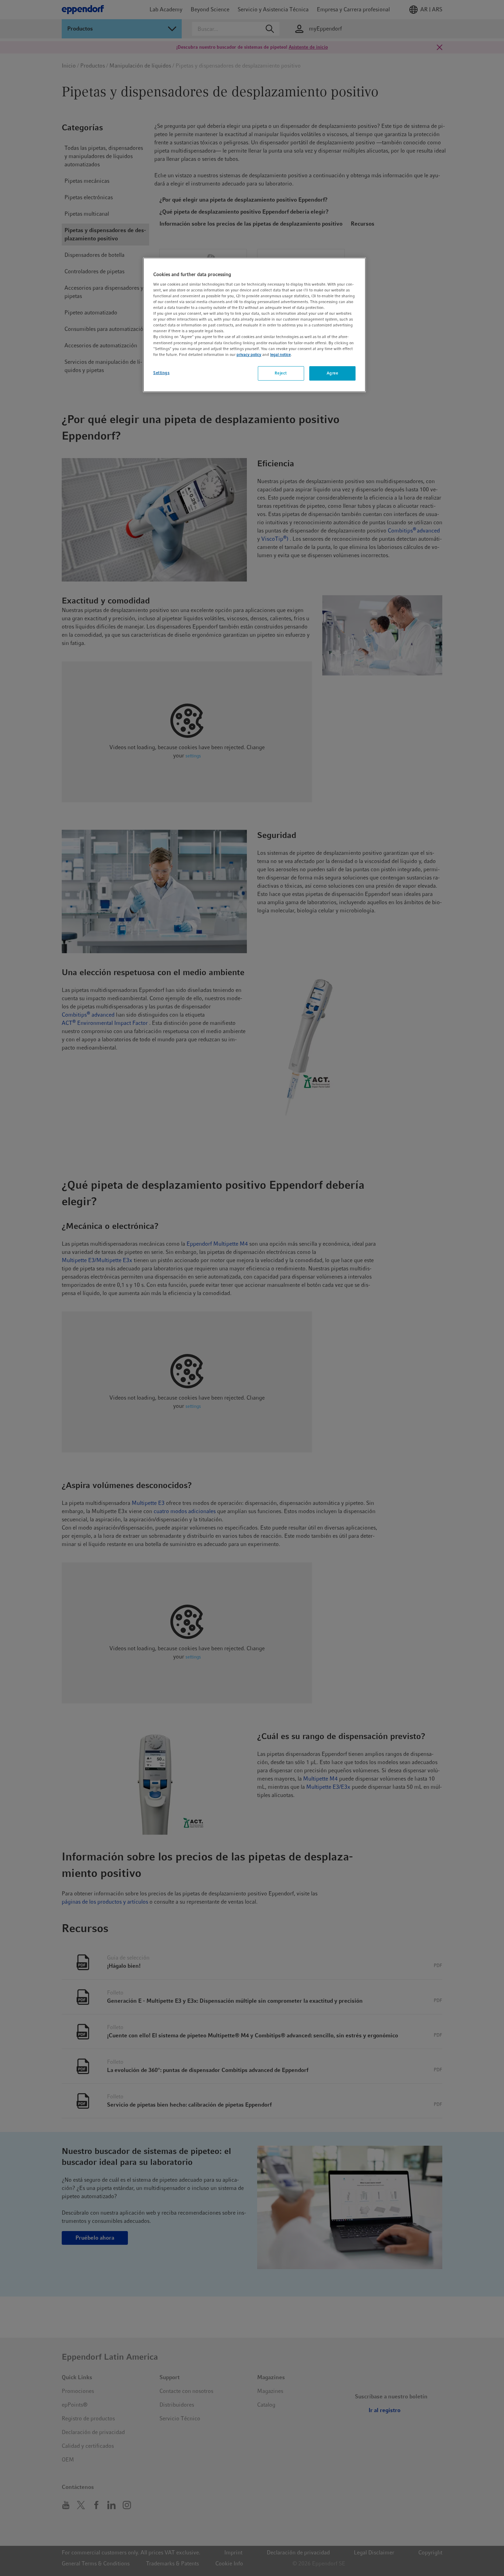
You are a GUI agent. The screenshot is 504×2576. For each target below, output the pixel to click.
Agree (333, 373)
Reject (281, 373)
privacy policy (249, 355)
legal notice (280, 355)
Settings (161, 373)
